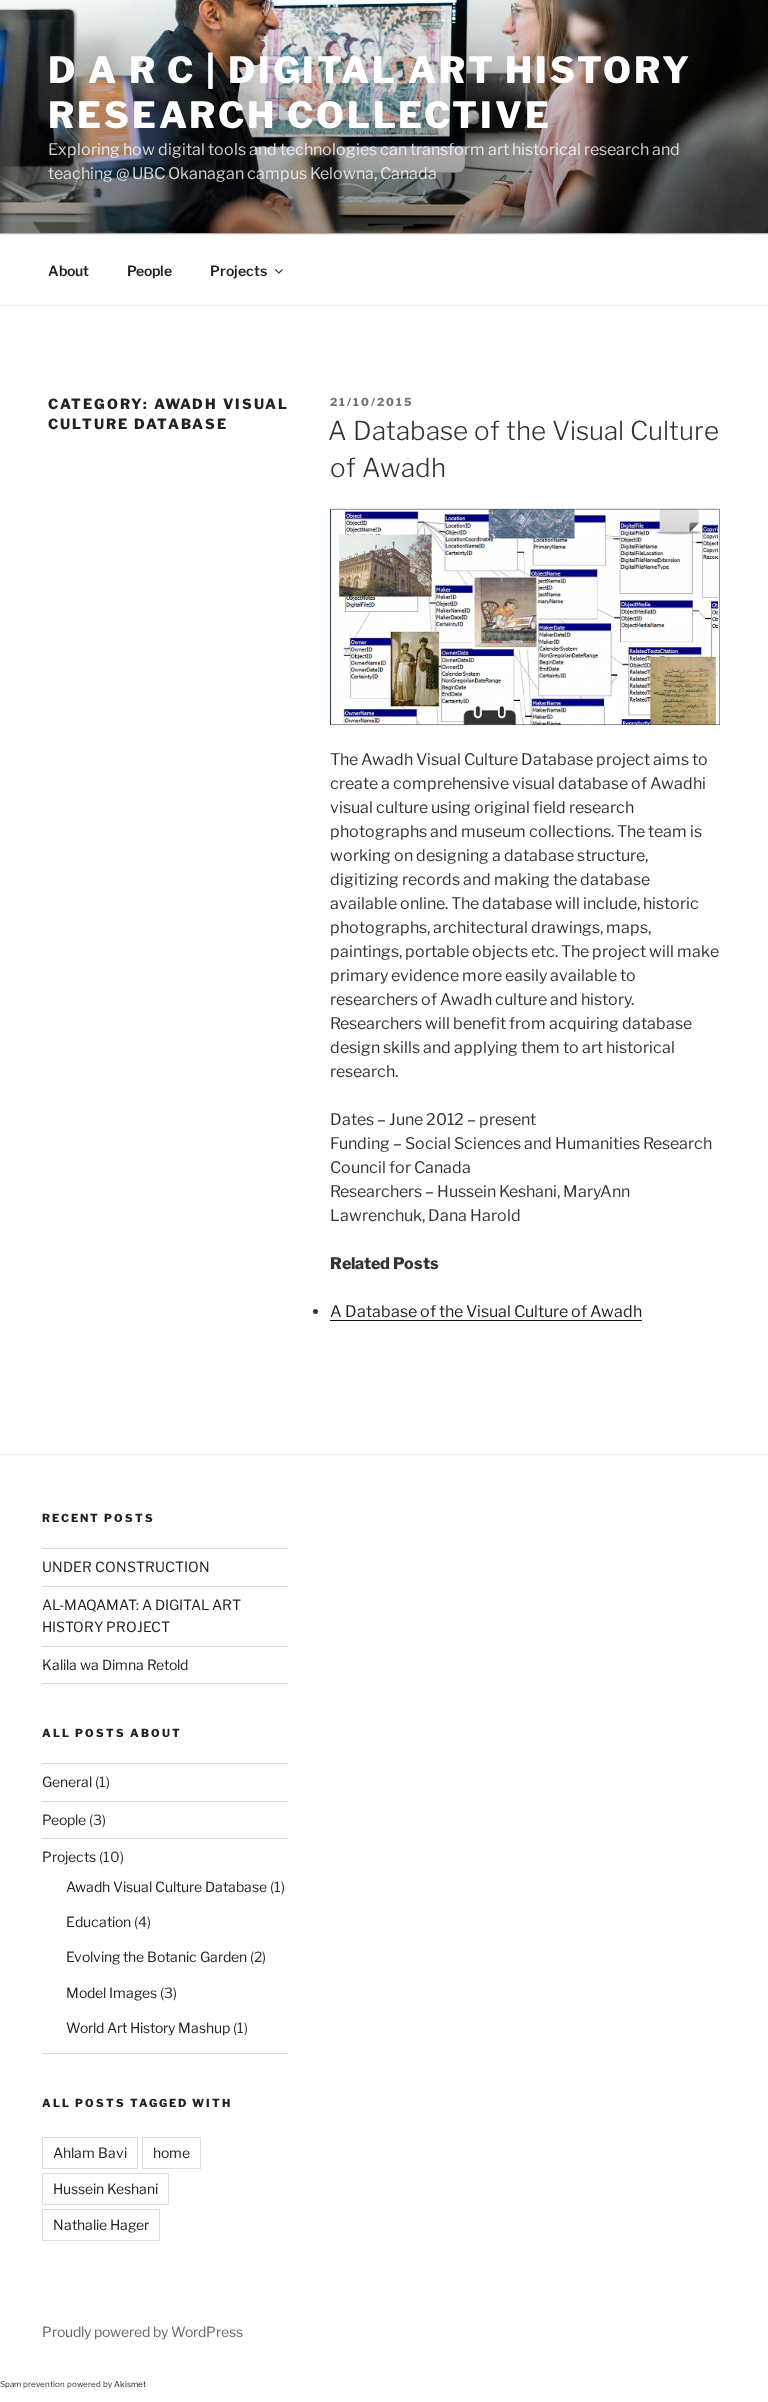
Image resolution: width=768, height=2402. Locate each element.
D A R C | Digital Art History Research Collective (370, 92)
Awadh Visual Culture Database (166, 1886)
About (68, 270)
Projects (238, 270)
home (171, 2152)
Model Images (111, 1992)
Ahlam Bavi (90, 2152)
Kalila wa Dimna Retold (115, 1664)
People (149, 270)
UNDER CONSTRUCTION (126, 1566)
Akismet (130, 2384)
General (67, 1781)
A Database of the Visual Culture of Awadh (486, 1311)
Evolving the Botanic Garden (156, 1956)
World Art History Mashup (148, 2027)
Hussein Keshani (105, 2188)
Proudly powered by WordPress (142, 2331)
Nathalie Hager (101, 2224)
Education (98, 1921)
